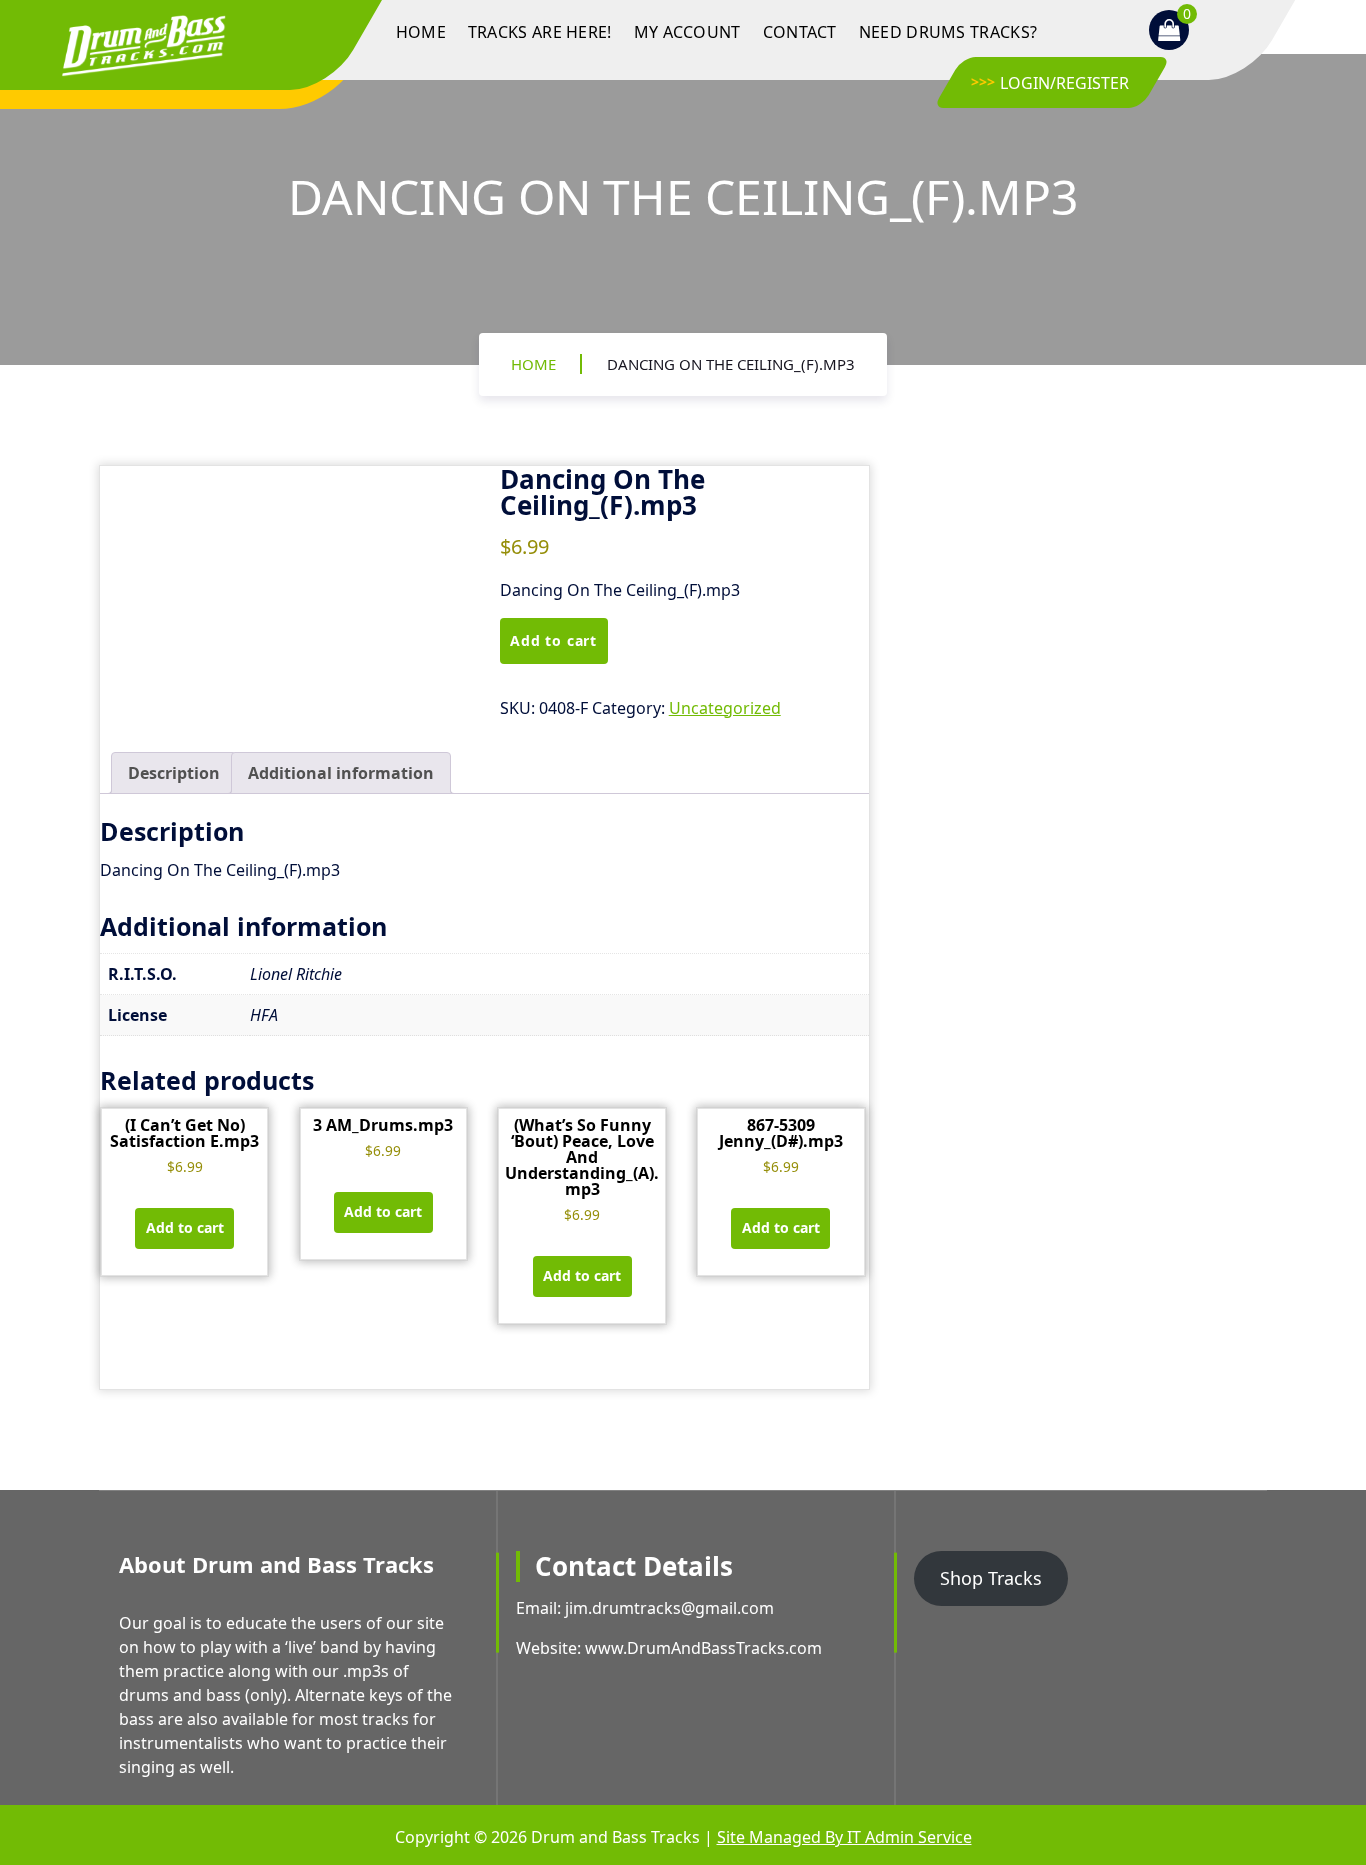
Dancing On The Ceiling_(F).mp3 (731, 364)
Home (533, 364)
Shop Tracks (991, 1578)
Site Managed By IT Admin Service (844, 1837)
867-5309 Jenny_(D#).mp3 (781, 1133)
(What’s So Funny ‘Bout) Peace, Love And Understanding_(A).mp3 (582, 1157)
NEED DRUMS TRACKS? (948, 32)
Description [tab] (174, 773)
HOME (421, 32)
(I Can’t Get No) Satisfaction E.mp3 (184, 1133)
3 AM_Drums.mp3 (383, 1125)
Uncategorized (725, 708)
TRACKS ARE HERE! (540, 32)
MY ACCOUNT (687, 32)
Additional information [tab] (341, 773)
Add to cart (553, 640)
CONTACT (800, 32)
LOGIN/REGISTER (1064, 83)
